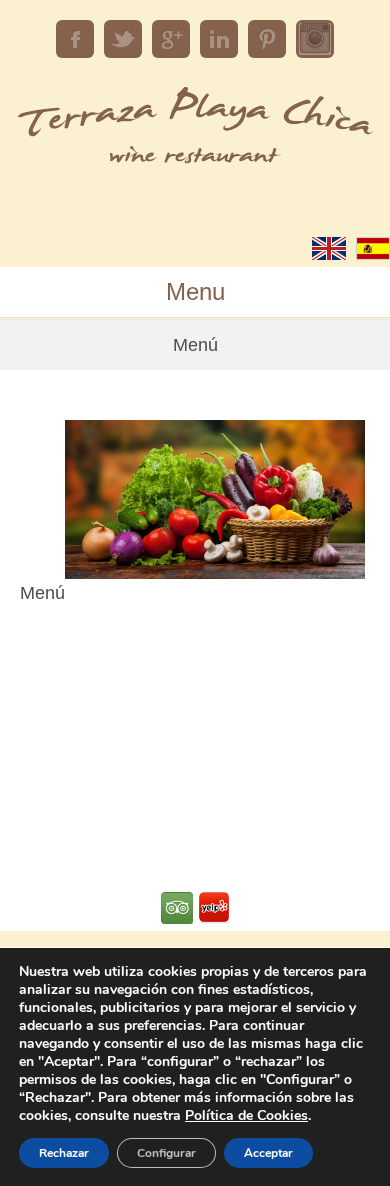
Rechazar (64, 1153)
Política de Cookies (246, 1115)
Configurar (166, 1153)
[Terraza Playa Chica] (195, 161)
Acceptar (268, 1153)
